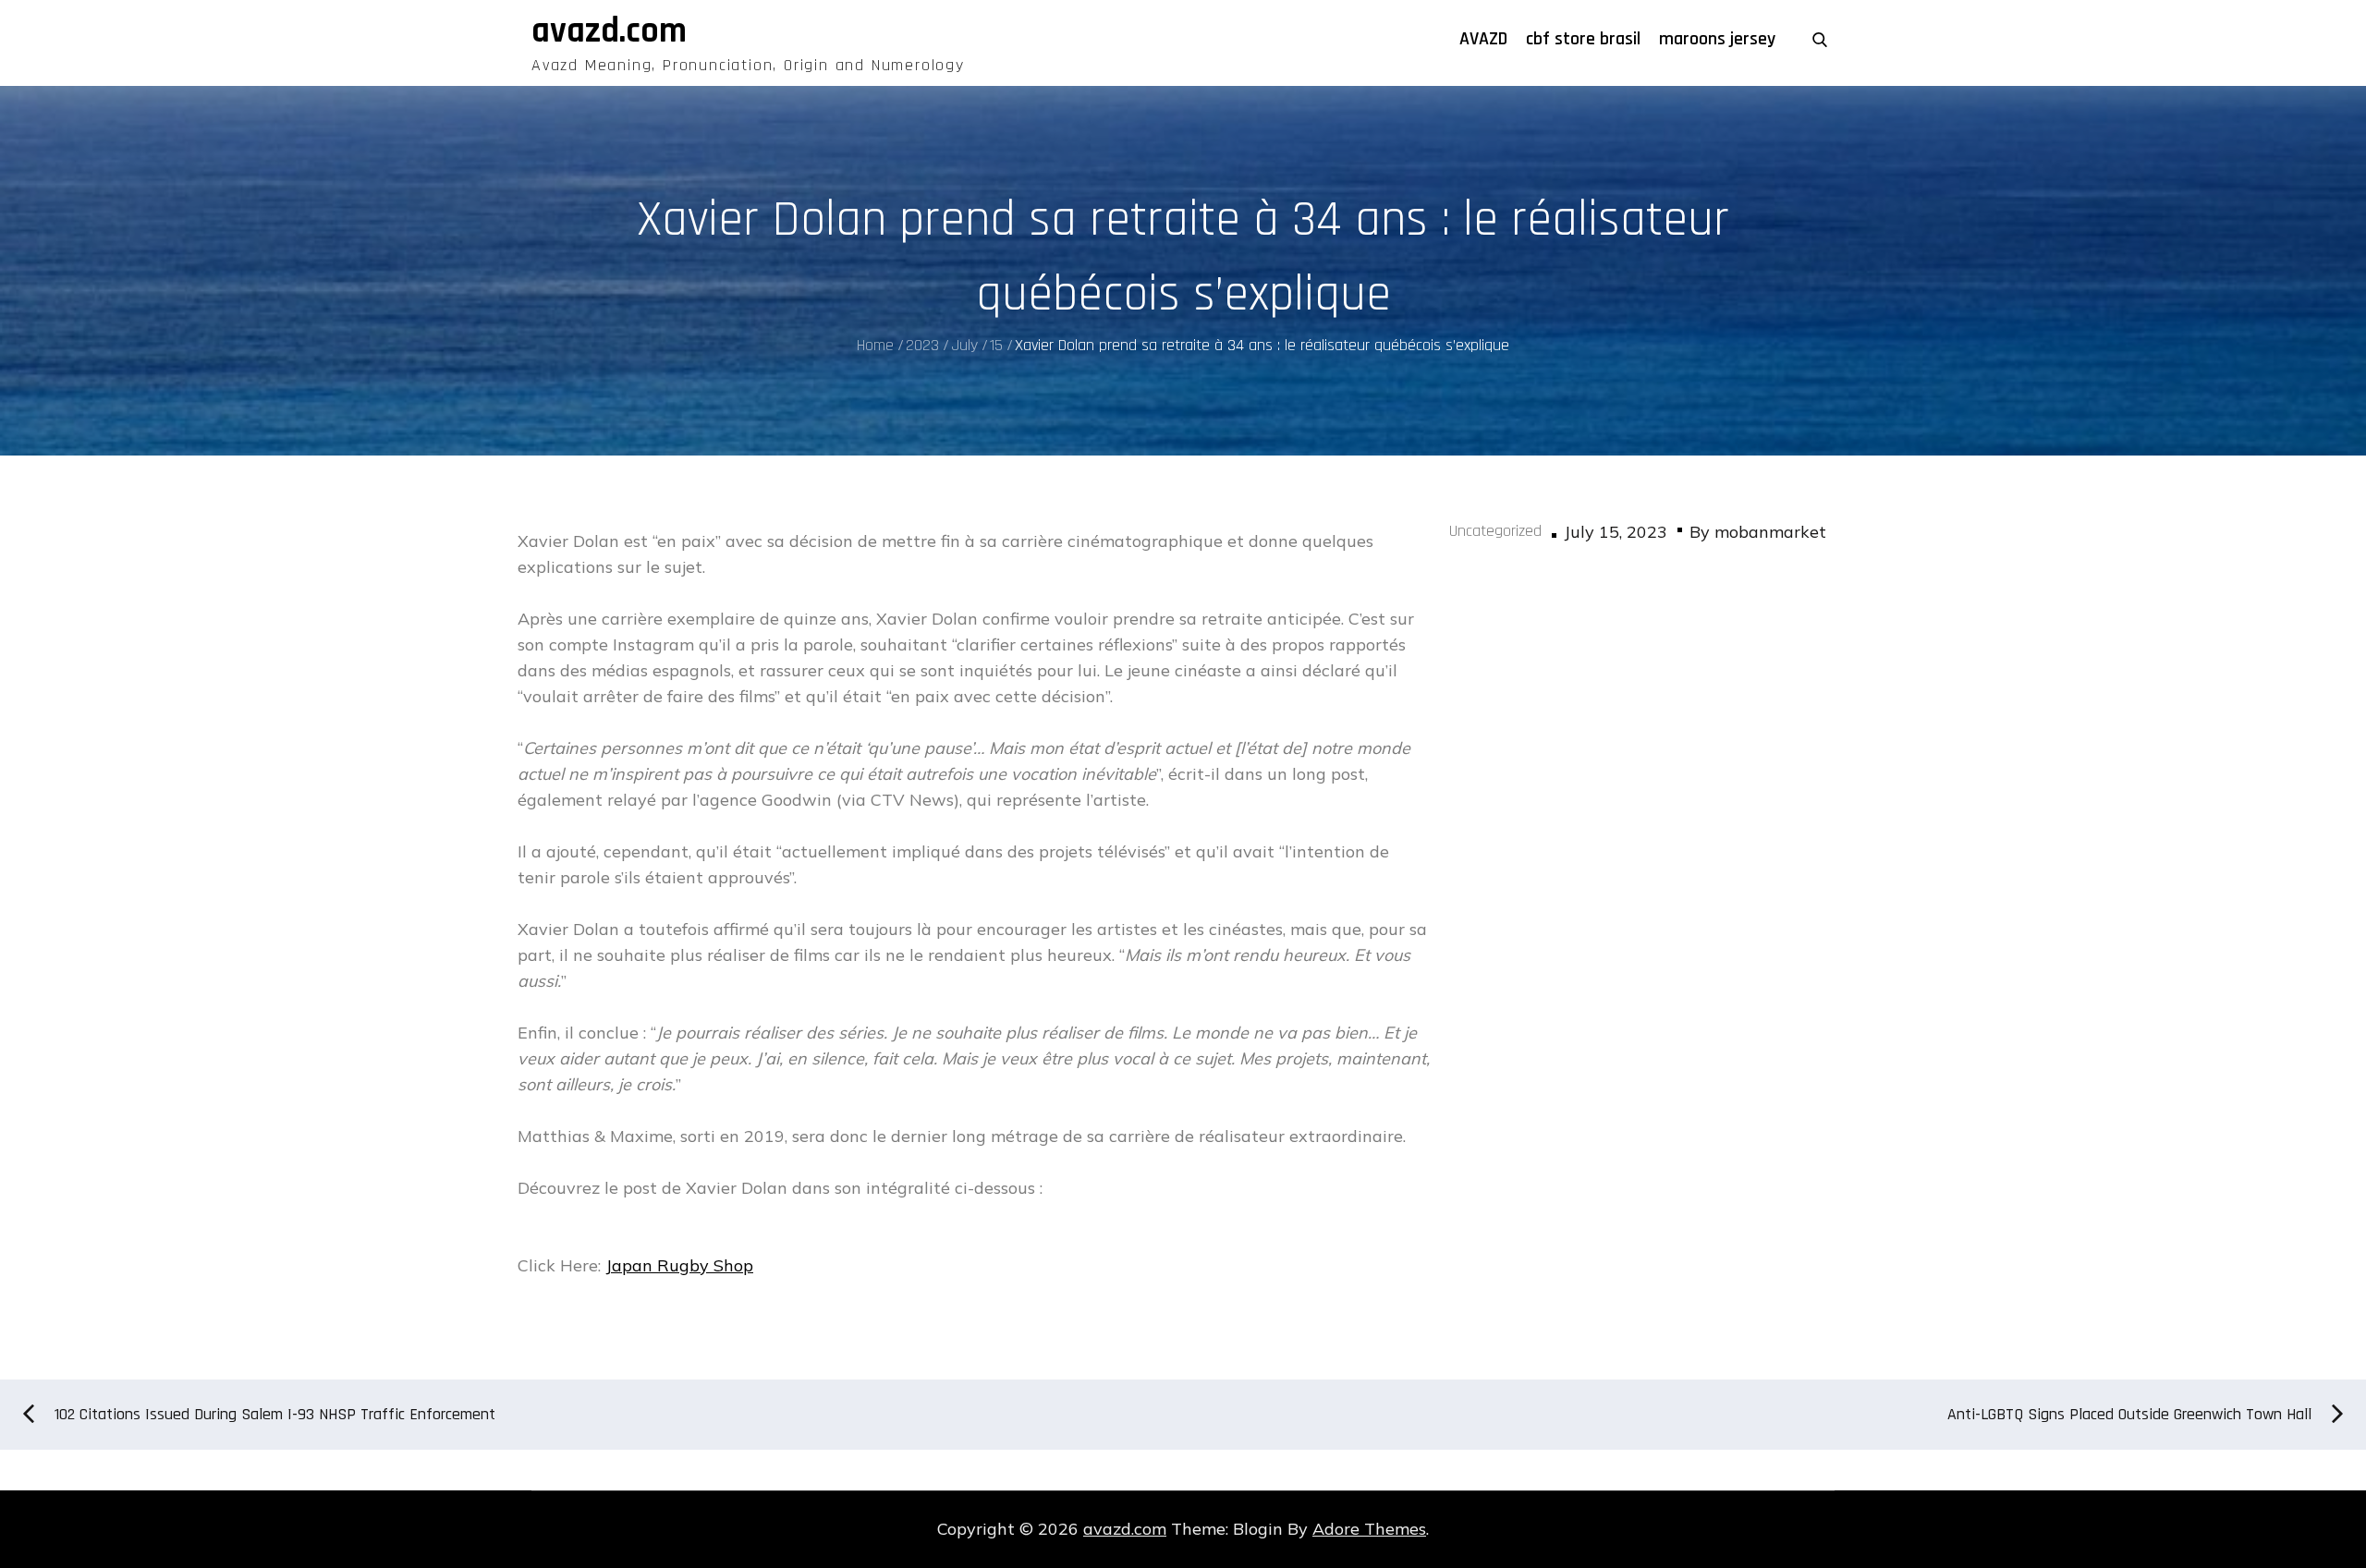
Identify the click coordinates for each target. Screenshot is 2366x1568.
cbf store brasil (1583, 39)
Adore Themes (1369, 1529)
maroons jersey (1717, 39)
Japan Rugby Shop (679, 1265)
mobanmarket (1770, 532)
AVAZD (1483, 39)
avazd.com (609, 31)
